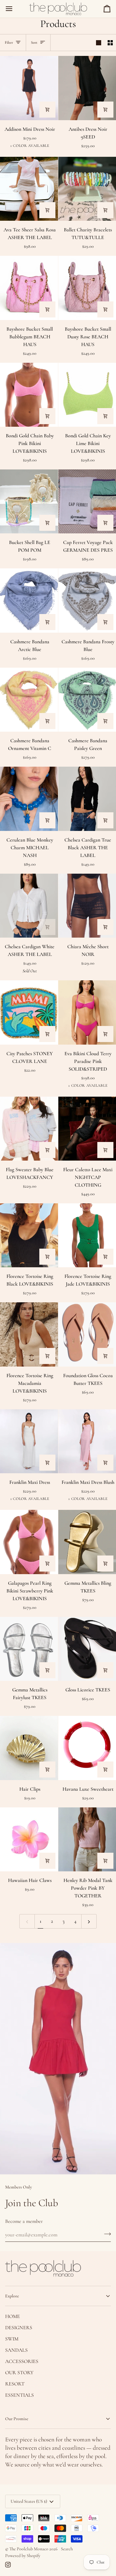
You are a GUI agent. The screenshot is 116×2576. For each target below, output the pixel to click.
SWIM (12, 2339)
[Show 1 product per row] (99, 43)
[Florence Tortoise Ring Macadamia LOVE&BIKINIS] (29, 1334)
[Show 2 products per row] (110, 43)
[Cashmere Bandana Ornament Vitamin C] (29, 700)
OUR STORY (19, 2373)
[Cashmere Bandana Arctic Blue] (29, 600)
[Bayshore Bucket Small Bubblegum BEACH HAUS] (29, 288)
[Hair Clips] (29, 1748)
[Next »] (89, 1921)
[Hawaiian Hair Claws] (29, 1839)
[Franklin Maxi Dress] (29, 1441)
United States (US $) (29, 2501)
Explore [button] (12, 2296)
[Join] (106, 2234)
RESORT (15, 2384)
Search (67, 2549)
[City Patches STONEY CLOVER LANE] (29, 1012)
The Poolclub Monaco (29, 2549)
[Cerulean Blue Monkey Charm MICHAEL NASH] (29, 799)
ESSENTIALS (19, 2395)
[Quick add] (47, 110)
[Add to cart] (105, 110)
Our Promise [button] (17, 2419)
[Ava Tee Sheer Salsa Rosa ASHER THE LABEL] (29, 189)
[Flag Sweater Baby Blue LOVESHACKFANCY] (29, 1129)
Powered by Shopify (23, 2556)
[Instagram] (8, 2565)
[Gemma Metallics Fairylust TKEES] (29, 1649)
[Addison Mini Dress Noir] (29, 88)
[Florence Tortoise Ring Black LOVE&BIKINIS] (29, 1235)
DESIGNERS (19, 2328)
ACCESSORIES (22, 2361)
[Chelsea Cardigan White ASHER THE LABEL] (29, 906)
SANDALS (16, 2350)
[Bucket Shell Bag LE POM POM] (29, 501)
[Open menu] (15, 9)
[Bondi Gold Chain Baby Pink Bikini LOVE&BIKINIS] (29, 395)
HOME (13, 2316)
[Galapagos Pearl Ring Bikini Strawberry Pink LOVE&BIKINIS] (29, 1542)
